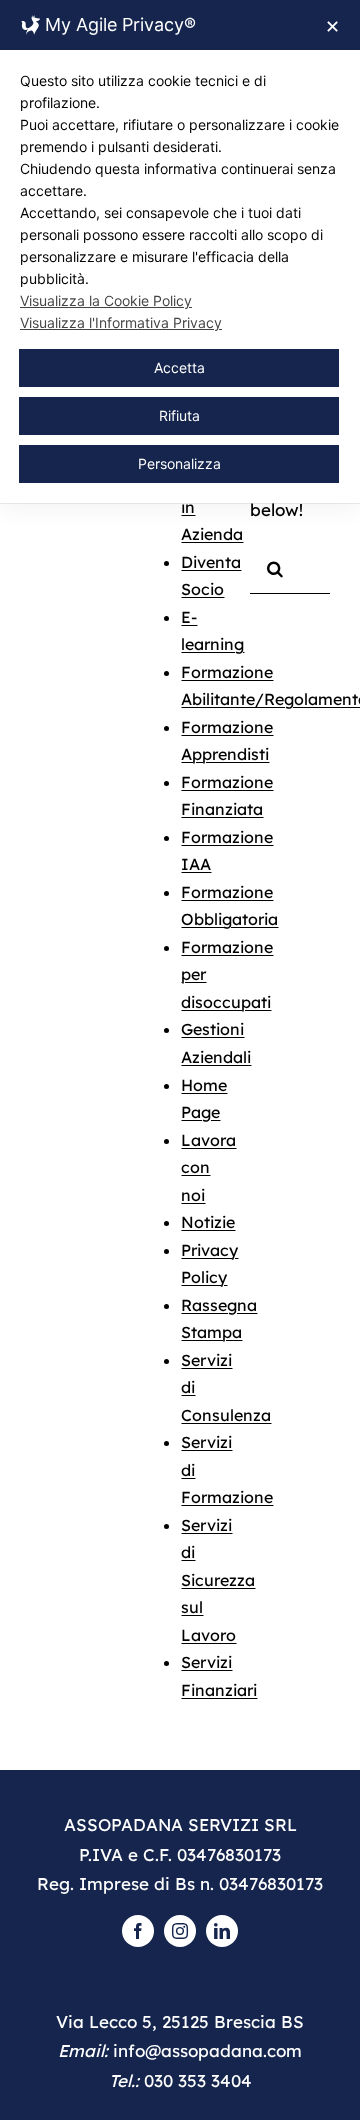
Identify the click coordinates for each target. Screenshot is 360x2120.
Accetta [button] (179, 367)
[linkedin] (222, 1931)
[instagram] (180, 1931)
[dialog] (180, 251)
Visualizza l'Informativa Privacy (121, 322)
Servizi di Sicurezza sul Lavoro (218, 1580)
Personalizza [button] (179, 463)
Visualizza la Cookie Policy (106, 300)
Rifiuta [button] (179, 415)
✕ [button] (332, 26)
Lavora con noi (208, 1167)
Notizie (208, 1222)
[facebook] (138, 1931)
